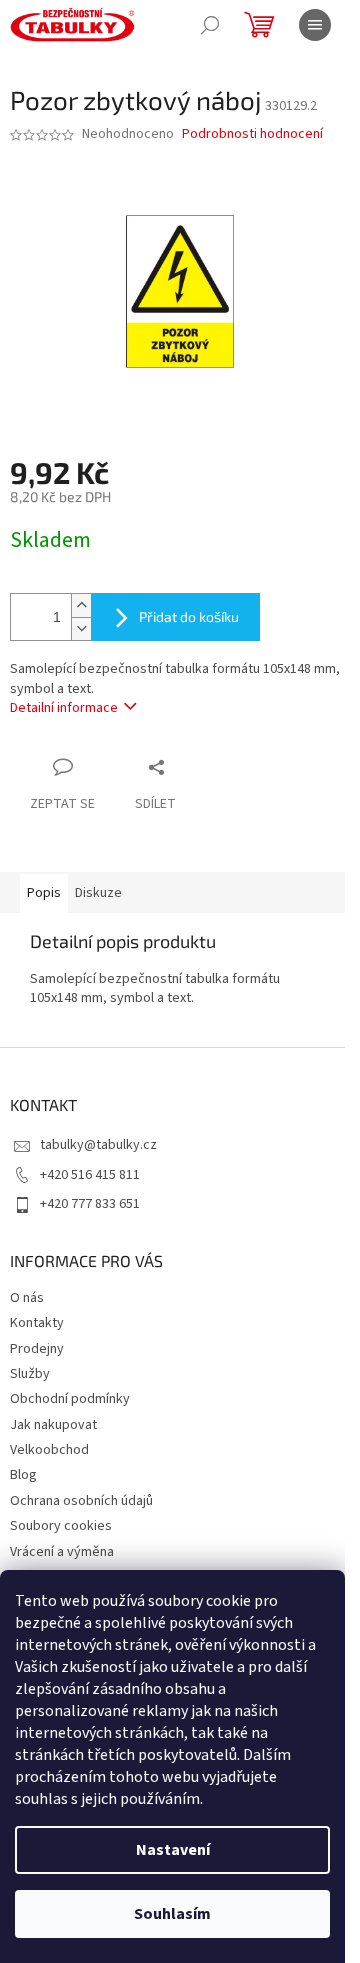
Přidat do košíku (189, 616)
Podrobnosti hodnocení (252, 134)
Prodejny (37, 1349)
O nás (27, 1298)
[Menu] (315, 25)
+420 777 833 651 (90, 1204)
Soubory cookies (61, 1526)
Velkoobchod (49, 1450)
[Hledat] (210, 25)
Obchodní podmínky (70, 1399)
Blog (23, 1475)
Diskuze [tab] (98, 893)
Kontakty (37, 1323)
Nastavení (173, 1850)
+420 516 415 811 (90, 1175)
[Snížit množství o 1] (81, 628)
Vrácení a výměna (62, 1552)
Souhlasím (172, 1914)
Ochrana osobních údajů (81, 1501)
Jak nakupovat (53, 1425)
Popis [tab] (44, 893)
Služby (30, 1374)
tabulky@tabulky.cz (98, 1145)
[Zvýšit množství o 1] (81, 605)
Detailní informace (64, 708)
